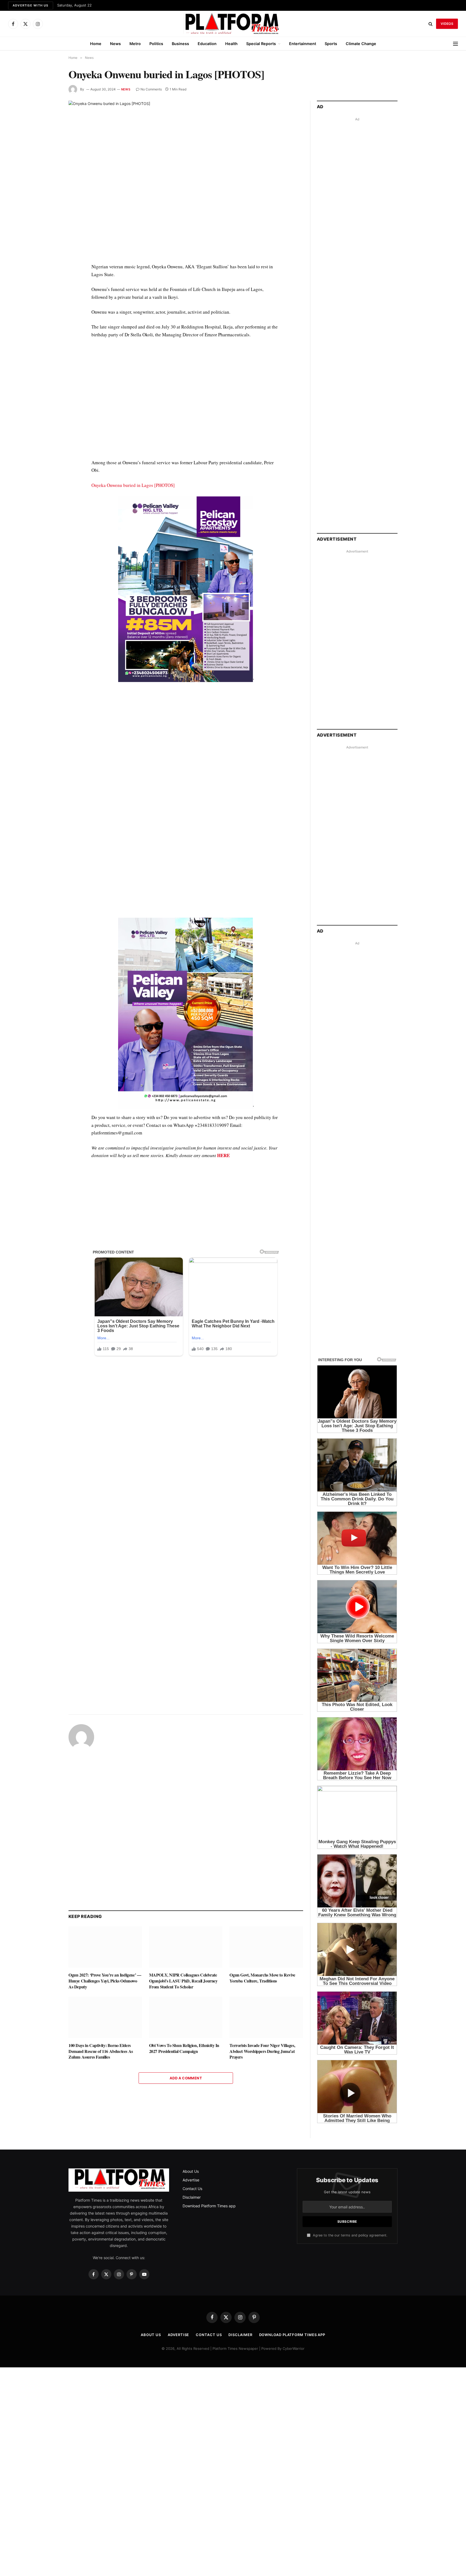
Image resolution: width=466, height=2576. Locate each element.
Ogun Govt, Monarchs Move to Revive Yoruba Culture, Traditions (262, 1978)
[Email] (49, 330)
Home (96, 44)
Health (231, 44)
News (115, 44)
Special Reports (261, 44)
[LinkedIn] (49, 305)
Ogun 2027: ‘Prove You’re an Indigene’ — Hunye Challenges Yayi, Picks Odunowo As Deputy (105, 1981)
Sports (331, 44)
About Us (191, 2171)
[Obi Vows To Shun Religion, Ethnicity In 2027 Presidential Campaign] (186, 2017)
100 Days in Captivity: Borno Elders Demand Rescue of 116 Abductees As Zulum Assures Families (101, 2051)
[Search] (431, 24)
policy (363, 2235)
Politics (156, 44)
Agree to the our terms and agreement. (349, 2235)
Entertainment (303, 44)
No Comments (151, 89)
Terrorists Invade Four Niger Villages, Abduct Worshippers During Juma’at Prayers (262, 2051)
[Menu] (455, 44)
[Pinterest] (49, 317)
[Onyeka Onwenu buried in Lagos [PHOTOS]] (186, 177)
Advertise (191, 2180)
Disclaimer (192, 2197)
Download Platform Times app (209, 2206)
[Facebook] (49, 280)
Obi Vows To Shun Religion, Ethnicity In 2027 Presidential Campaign (184, 2048)
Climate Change (361, 44)
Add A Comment (186, 2078)
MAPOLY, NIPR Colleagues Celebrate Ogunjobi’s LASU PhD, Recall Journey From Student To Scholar (183, 1981)
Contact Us (192, 2189)
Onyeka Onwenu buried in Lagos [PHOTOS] (133, 485)
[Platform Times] (233, 24)
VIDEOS (447, 24)
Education (207, 44)
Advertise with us (31, 5)
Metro (135, 44)
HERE (223, 1155)
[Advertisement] (186, 403)
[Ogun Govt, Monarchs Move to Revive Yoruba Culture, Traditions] (266, 1947)
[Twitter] (49, 293)
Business (180, 44)
